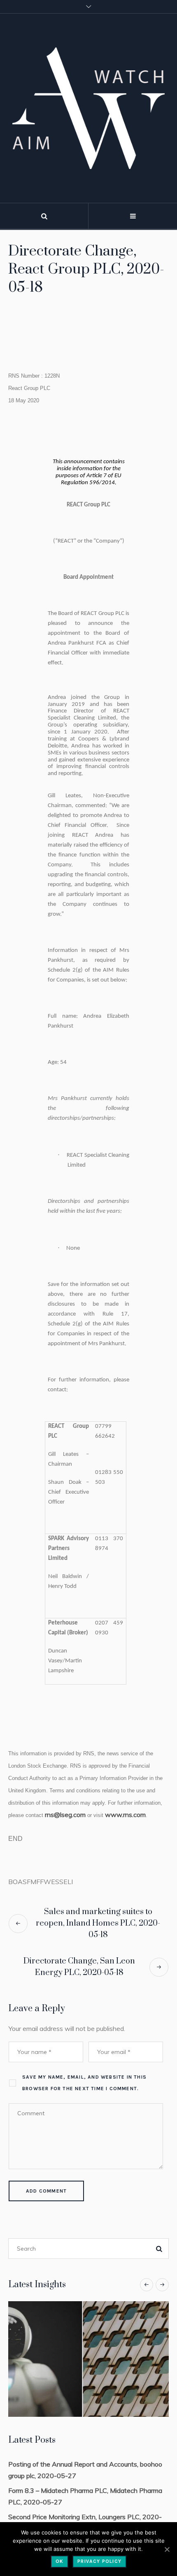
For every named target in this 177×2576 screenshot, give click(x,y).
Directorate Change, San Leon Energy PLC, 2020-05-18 (79, 1967)
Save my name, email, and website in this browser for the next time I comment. (84, 2083)
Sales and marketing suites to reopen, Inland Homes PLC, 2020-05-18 (98, 1923)
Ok (59, 2561)
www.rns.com (125, 1815)
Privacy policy (99, 2561)
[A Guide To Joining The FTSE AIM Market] (89, 2359)
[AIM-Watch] (88, 108)
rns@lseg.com (65, 1815)
